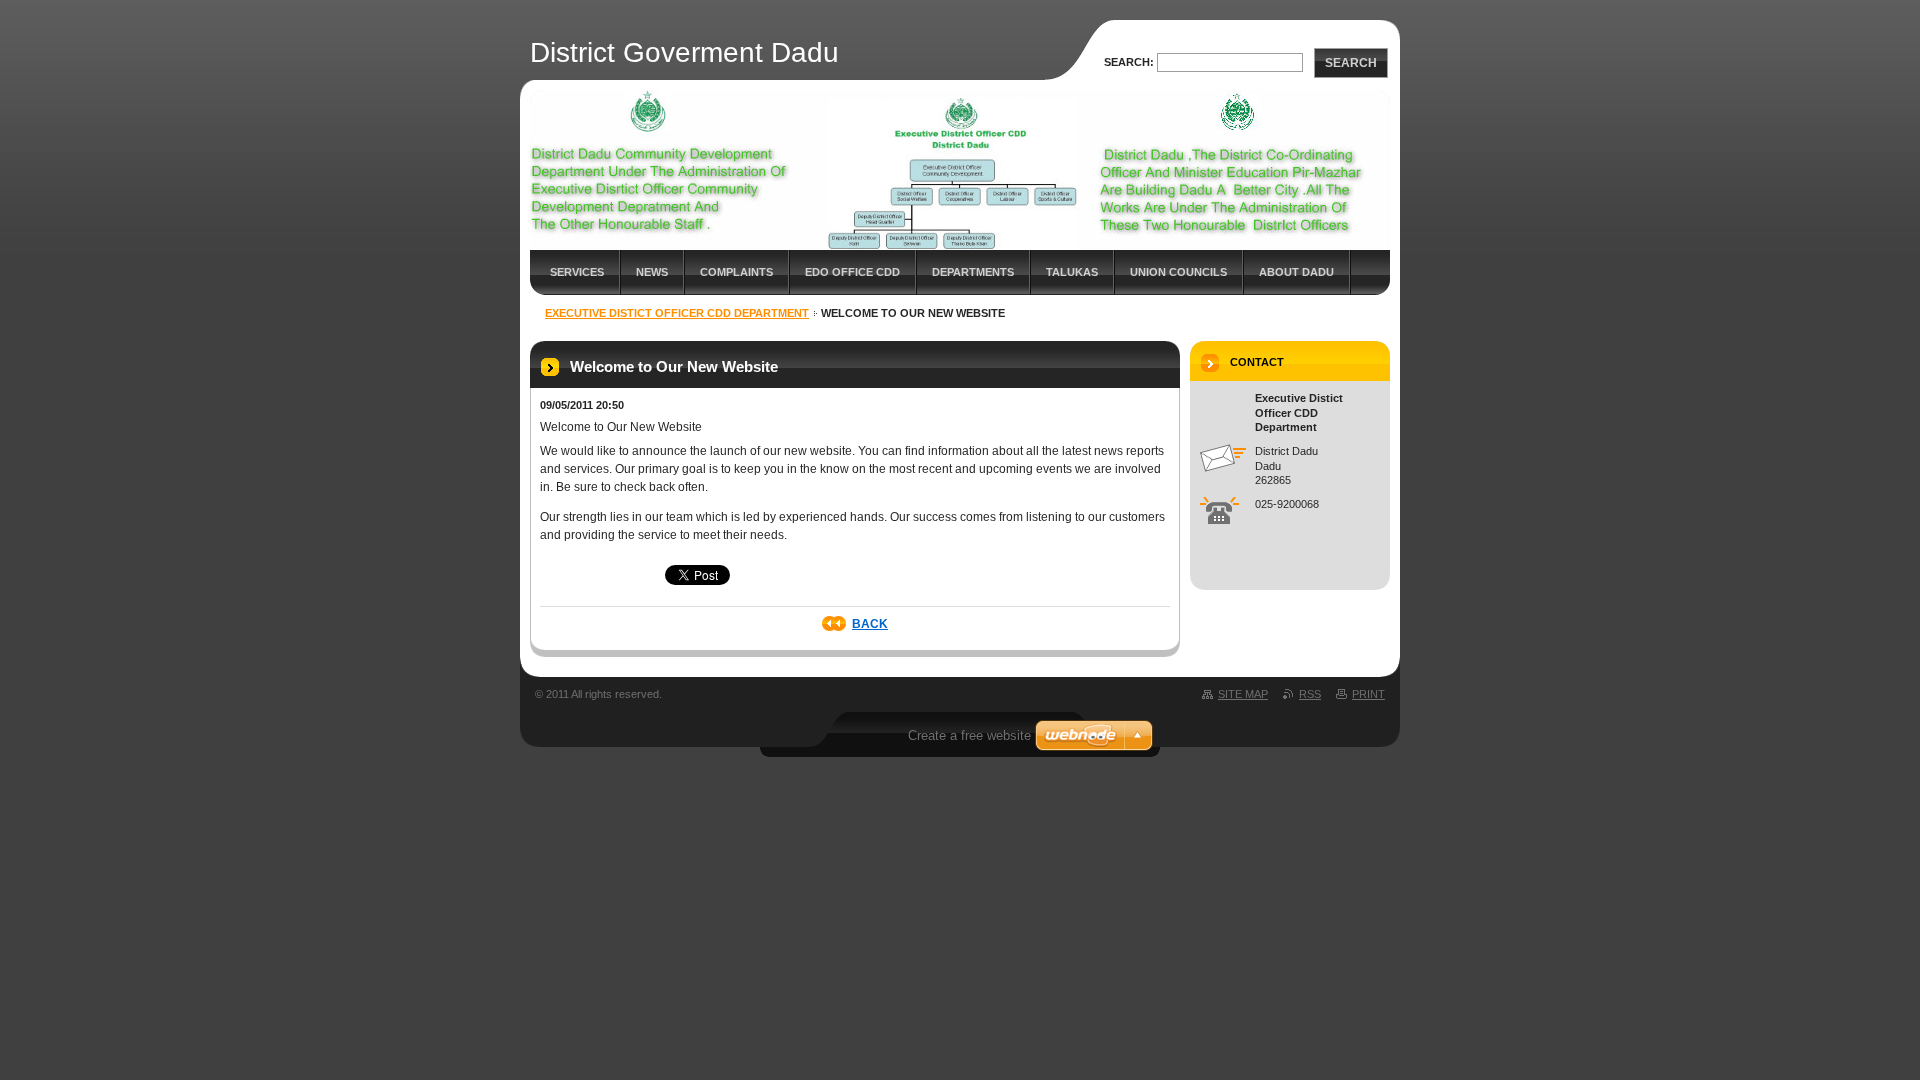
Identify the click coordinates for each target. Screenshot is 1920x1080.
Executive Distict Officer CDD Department (677, 313)
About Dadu (1296, 272)
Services (577, 272)
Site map (1243, 694)
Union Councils (1178, 272)
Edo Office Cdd (852, 272)
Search (1351, 63)
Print (1368, 694)
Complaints (736, 272)
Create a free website (969, 735)
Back (870, 624)
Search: (1129, 62)
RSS (1310, 694)
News (652, 272)
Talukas (1072, 272)
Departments (973, 272)
